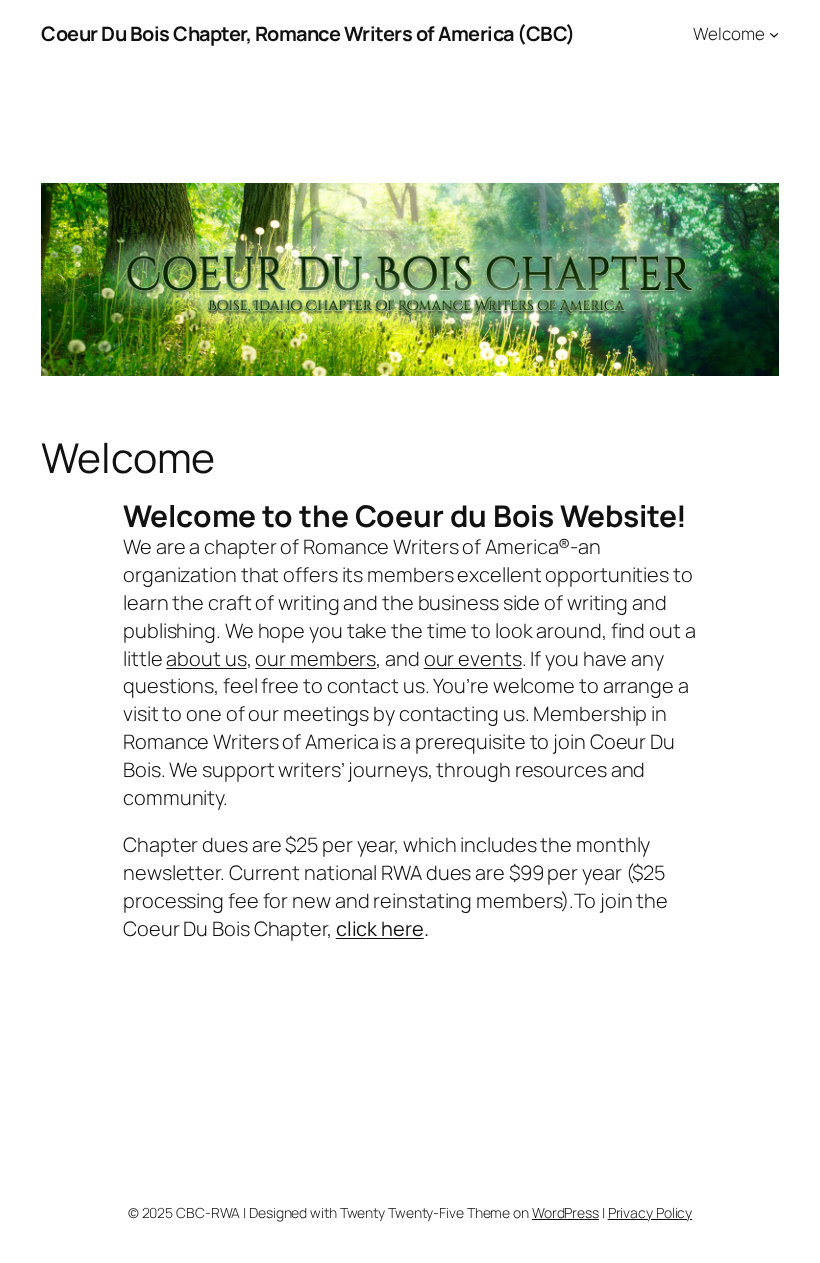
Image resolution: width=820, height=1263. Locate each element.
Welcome (728, 33)
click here (380, 928)
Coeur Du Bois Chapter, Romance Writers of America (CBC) (308, 33)
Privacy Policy (650, 1212)
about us (206, 658)
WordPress (565, 1212)
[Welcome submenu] (774, 34)
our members (315, 658)
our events (473, 658)
